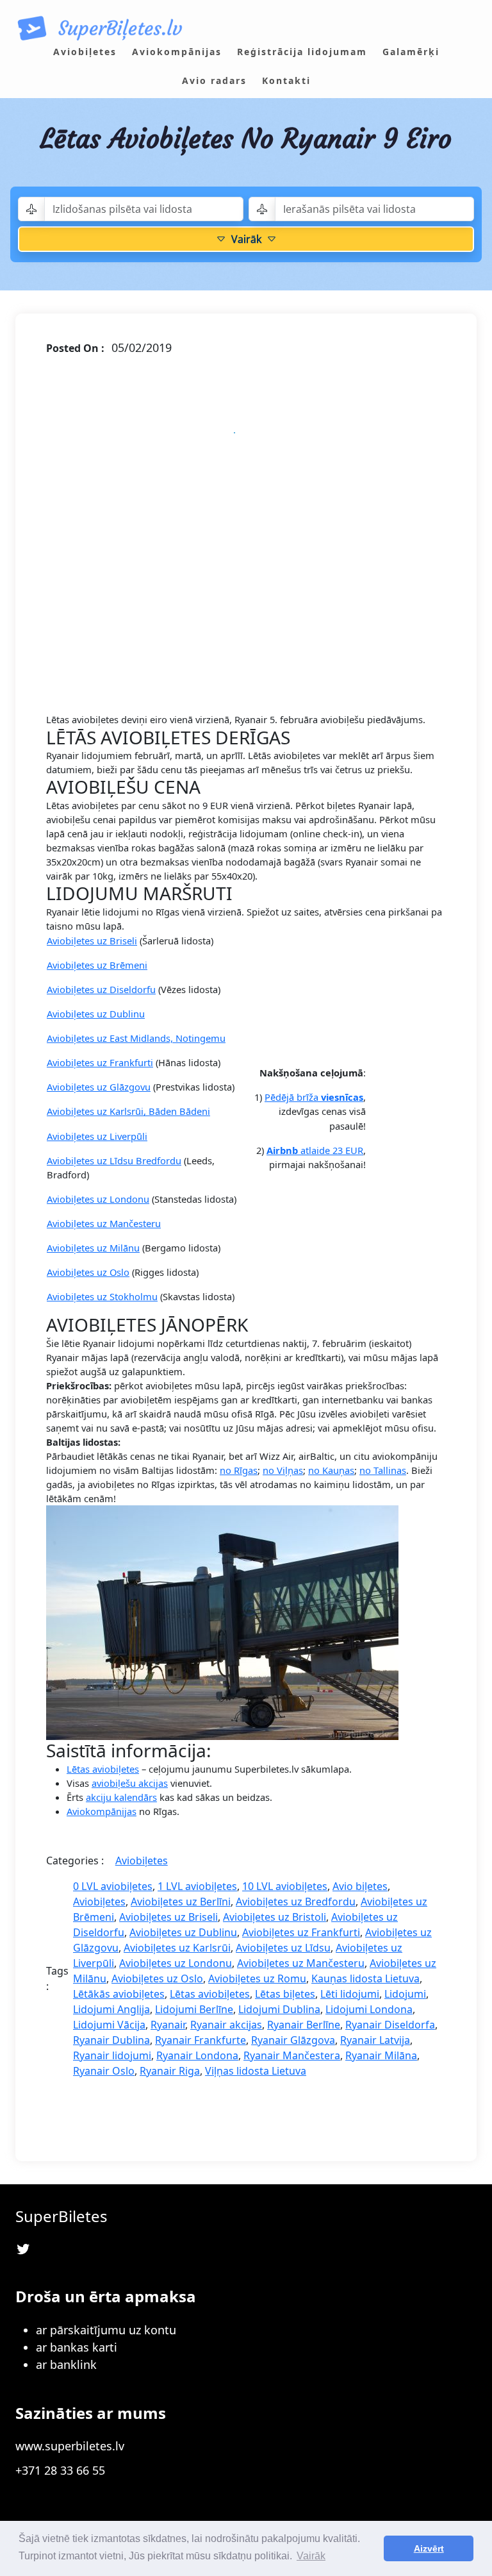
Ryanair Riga (170, 2071)
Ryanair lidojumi (112, 2055)
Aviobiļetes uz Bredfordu (296, 1902)
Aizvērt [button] (429, 2548)
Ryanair (168, 2025)
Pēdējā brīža (314, 1097)
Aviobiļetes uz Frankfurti (100, 1062)
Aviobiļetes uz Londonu (98, 1199)
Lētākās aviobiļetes (119, 1994)
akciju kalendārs (121, 1797)
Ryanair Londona (197, 2055)
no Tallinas (383, 1470)
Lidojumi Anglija (111, 2009)
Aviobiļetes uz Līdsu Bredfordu (114, 1160)
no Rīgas (239, 1470)
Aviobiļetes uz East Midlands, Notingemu (136, 1038)
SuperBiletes (61, 2216)
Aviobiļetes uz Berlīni (181, 1902)
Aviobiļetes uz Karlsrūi (177, 1948)
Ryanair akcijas (226, 2025)
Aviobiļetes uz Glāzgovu (99, 1087)
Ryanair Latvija (375, 2040)
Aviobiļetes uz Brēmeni (97, 965)
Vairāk (246, 239)
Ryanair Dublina (111, 2040)
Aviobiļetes (142, 1861)
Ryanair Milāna (381, 2055)
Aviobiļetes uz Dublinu (96, 1014)
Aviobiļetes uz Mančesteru (104, 1223)
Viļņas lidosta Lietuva (256, 2071)
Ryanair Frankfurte (201, 2040)
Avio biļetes (360, 1886)
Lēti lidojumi (350, 1994)
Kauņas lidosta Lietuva (365, 1978)
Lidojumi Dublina (279, 2009)
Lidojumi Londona (369, 2009)
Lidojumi (405, 1994)
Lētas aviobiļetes (103, 1769)
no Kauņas (331, 1470)
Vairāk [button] (311, 2556)
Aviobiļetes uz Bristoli (275, 1917)
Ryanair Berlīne (304, 2025)
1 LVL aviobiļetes (197, 1886)
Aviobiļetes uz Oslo (88, 1272)
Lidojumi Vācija (109, 2025)
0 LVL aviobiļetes (113, 1886)
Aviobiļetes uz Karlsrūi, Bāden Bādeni (128, 1111)
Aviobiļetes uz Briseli (92, 941)
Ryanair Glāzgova (293, 2040)
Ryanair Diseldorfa (390, 2025)
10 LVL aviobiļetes (285, 1886)
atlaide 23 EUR (315, 1150)
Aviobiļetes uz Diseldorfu (101, 989)
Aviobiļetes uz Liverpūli (97, 1136)
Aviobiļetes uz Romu (257, 1978)
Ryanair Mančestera (292, 2055)
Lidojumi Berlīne (194, 2009)
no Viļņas (283, 1470)
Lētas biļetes (285, 1994)
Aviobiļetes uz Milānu (93, 1248)
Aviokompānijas (102, 1811)
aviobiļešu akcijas (130, 1783)
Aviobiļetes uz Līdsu (283, 1948)
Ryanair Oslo (104, 2071)
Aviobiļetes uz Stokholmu (102, 1296)
